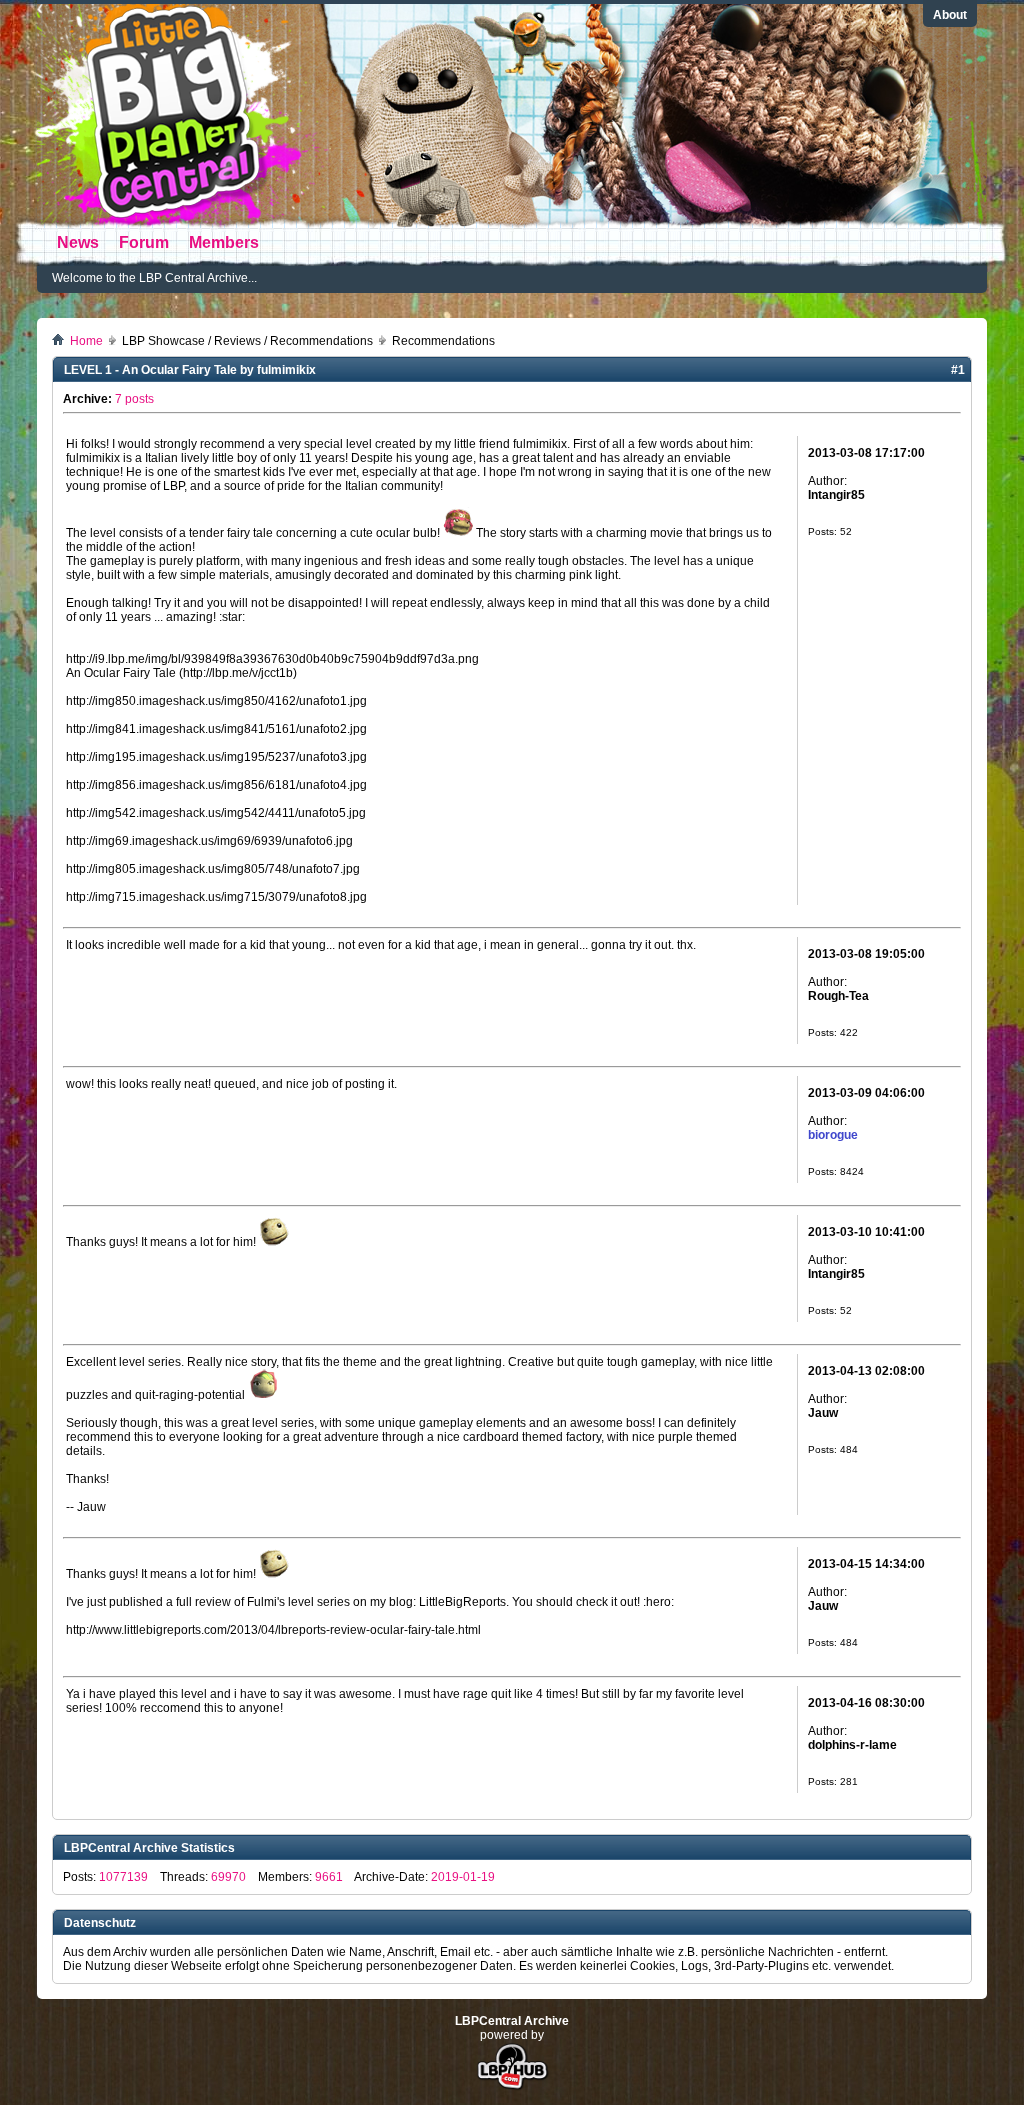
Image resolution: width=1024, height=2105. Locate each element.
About (950, 15)
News (78, 242)
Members (224, 242)
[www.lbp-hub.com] (512, 2088)
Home (86, 341)
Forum (144, 242)
